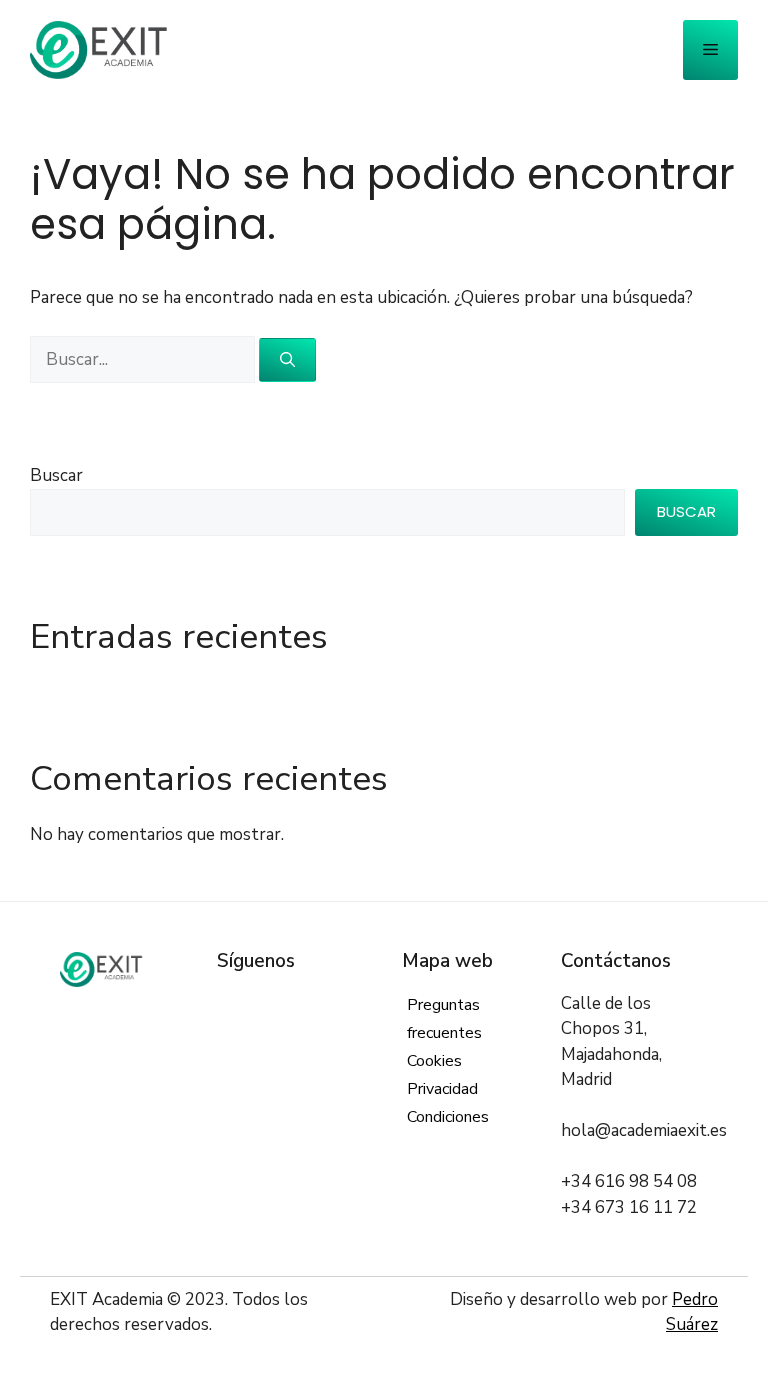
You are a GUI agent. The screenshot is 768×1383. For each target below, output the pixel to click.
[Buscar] (287, 360)
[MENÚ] (710, 50)
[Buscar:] (144, 359)
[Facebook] (229, 1003)
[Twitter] (260, 1003)
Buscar (56, 475)
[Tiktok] (229, 1028)
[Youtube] (350, 1003)
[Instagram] (290, 1003)
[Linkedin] (320, 1003)
